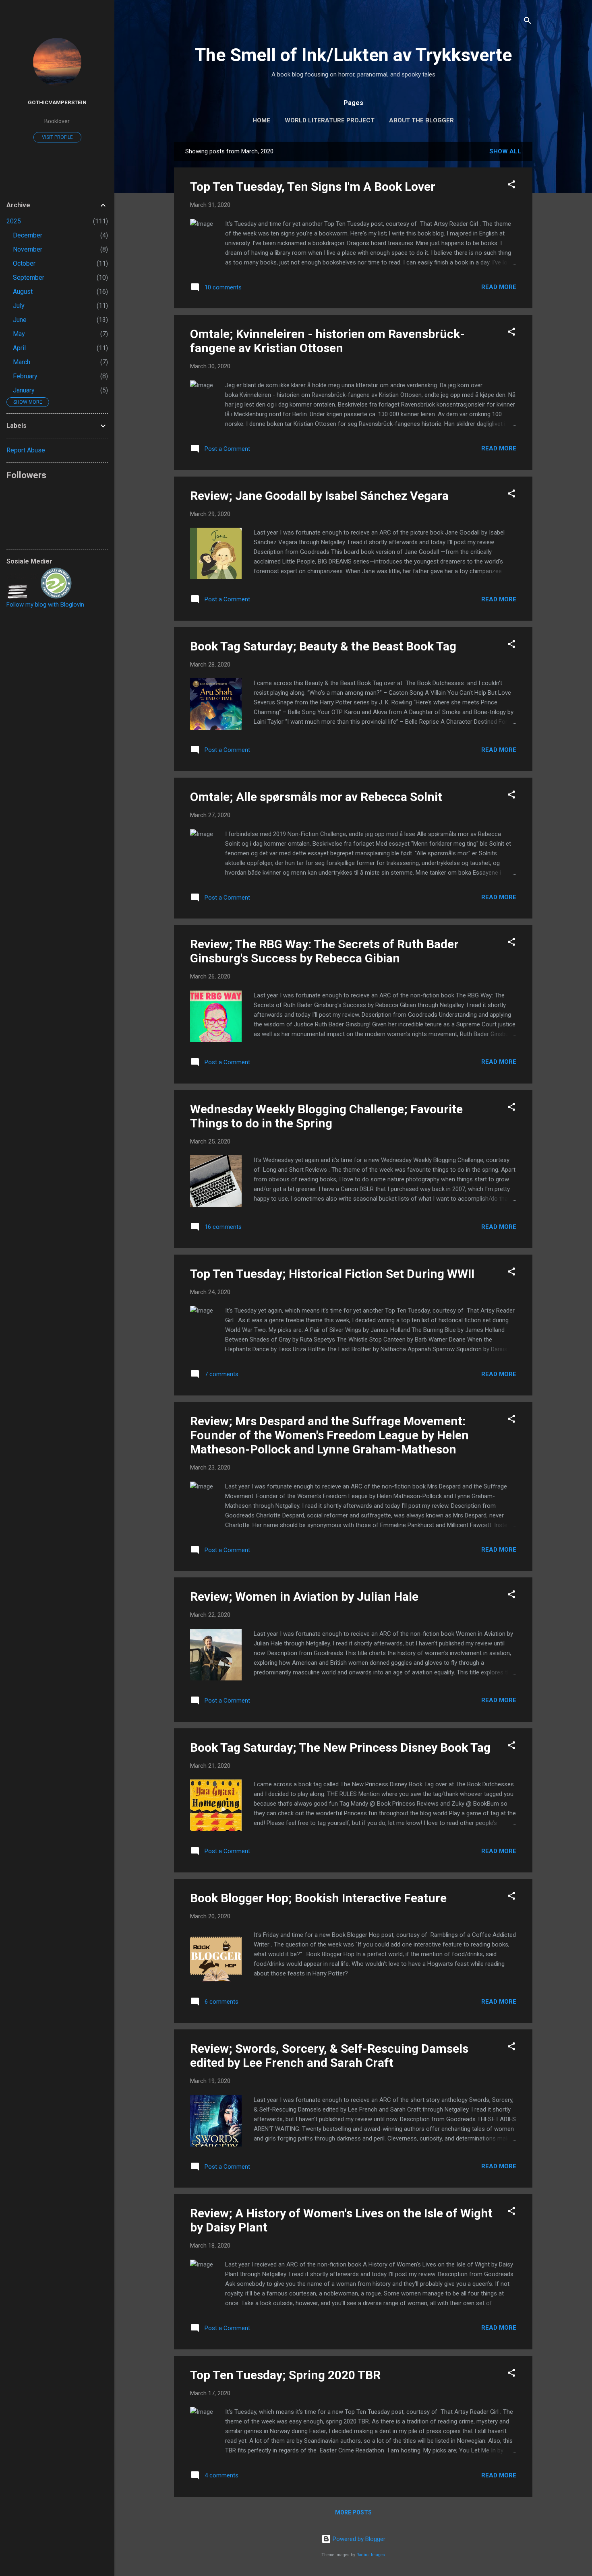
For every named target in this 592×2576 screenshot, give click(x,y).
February (25, 376)
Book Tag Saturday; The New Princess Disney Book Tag (340, 1747)
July (19, 306)
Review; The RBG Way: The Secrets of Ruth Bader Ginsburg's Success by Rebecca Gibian (324, 951)
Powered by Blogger (358, 2539)
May (19, 334)
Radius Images (371, 2555)
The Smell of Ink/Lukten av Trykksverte (353, 55)
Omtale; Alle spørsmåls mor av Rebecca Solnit (316, 797)
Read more (499, 287)
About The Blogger (421, 120)
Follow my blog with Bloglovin (45, 605)
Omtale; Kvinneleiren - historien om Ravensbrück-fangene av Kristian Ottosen (327, 341)
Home (261, 120)
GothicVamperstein (57, 102)
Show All (505, 151)
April (19, 348)
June (20, 320)
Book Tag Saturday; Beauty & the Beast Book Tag (323, 646)
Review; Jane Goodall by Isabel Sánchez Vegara (319, 496)
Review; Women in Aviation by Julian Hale (304, 1597)
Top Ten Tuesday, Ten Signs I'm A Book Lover (313, 187)
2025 (14, 221)
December (28, 235)
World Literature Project (330, 120)
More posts (353, 2512)
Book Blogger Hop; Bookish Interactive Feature (318, 1898)
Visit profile (57, 137)
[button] (511, 186)
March (22, 362)
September (29, 278)
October (24, 263)
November (28, 249)
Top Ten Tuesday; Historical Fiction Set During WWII (332, 1274)
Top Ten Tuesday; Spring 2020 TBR (285, 2375)
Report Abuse (26, 450)
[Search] (528, 22)
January (24, 390)
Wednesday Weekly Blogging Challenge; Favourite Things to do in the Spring (326, 1116)
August (23, 292)
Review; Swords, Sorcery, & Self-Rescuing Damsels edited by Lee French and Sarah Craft (329, 2056)
